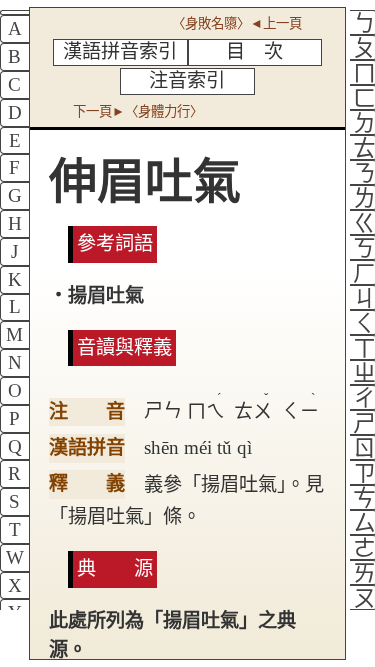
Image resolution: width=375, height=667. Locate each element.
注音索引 (187, 80)
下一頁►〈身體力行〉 (138, 111)
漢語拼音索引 (120, 51)
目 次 (254, 51)
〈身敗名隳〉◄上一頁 (236, 23)
